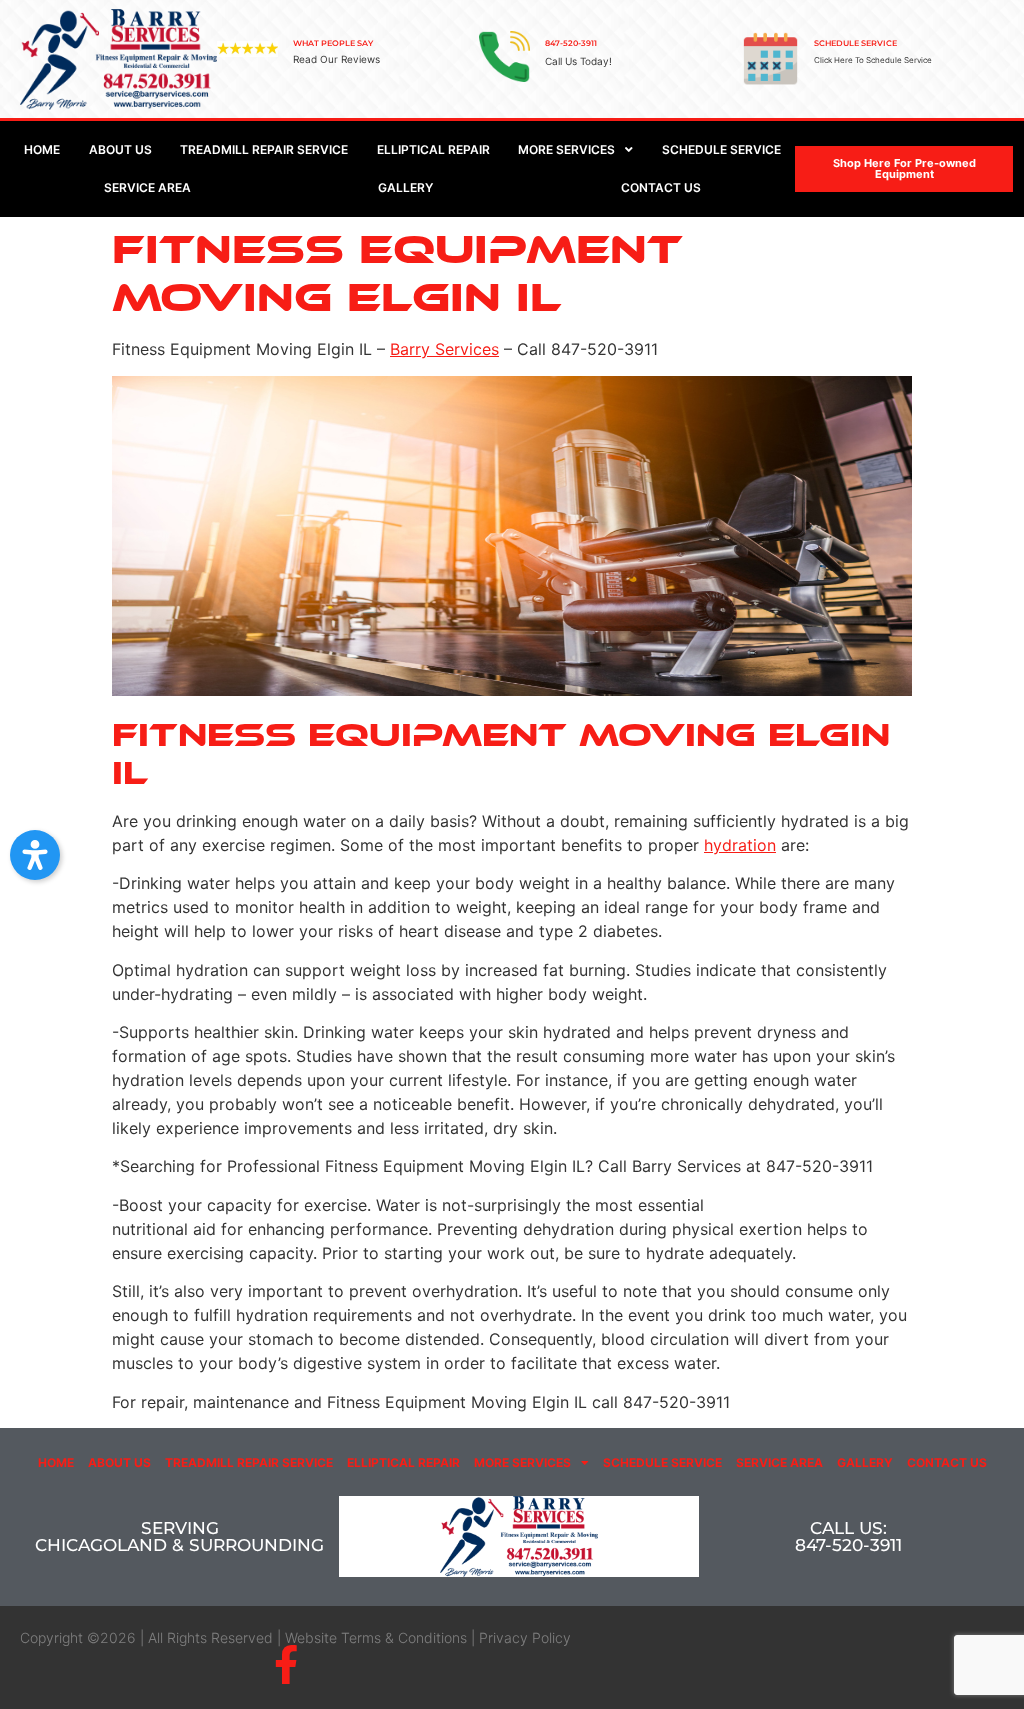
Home (56, 1462)
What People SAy (333, 43)
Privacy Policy (525, 1637)
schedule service (855, 43)
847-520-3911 (571, 43)
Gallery (865, 1462)
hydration (740, 845)
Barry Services (444, 349)
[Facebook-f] (285, 1664)
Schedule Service (662, 1462)
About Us (119, 1462)
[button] (35, 855)
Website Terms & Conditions (376, 1637)
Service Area (779, 1462)
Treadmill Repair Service (249, 1462)
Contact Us (947, 1462)
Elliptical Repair (403, 1462)
